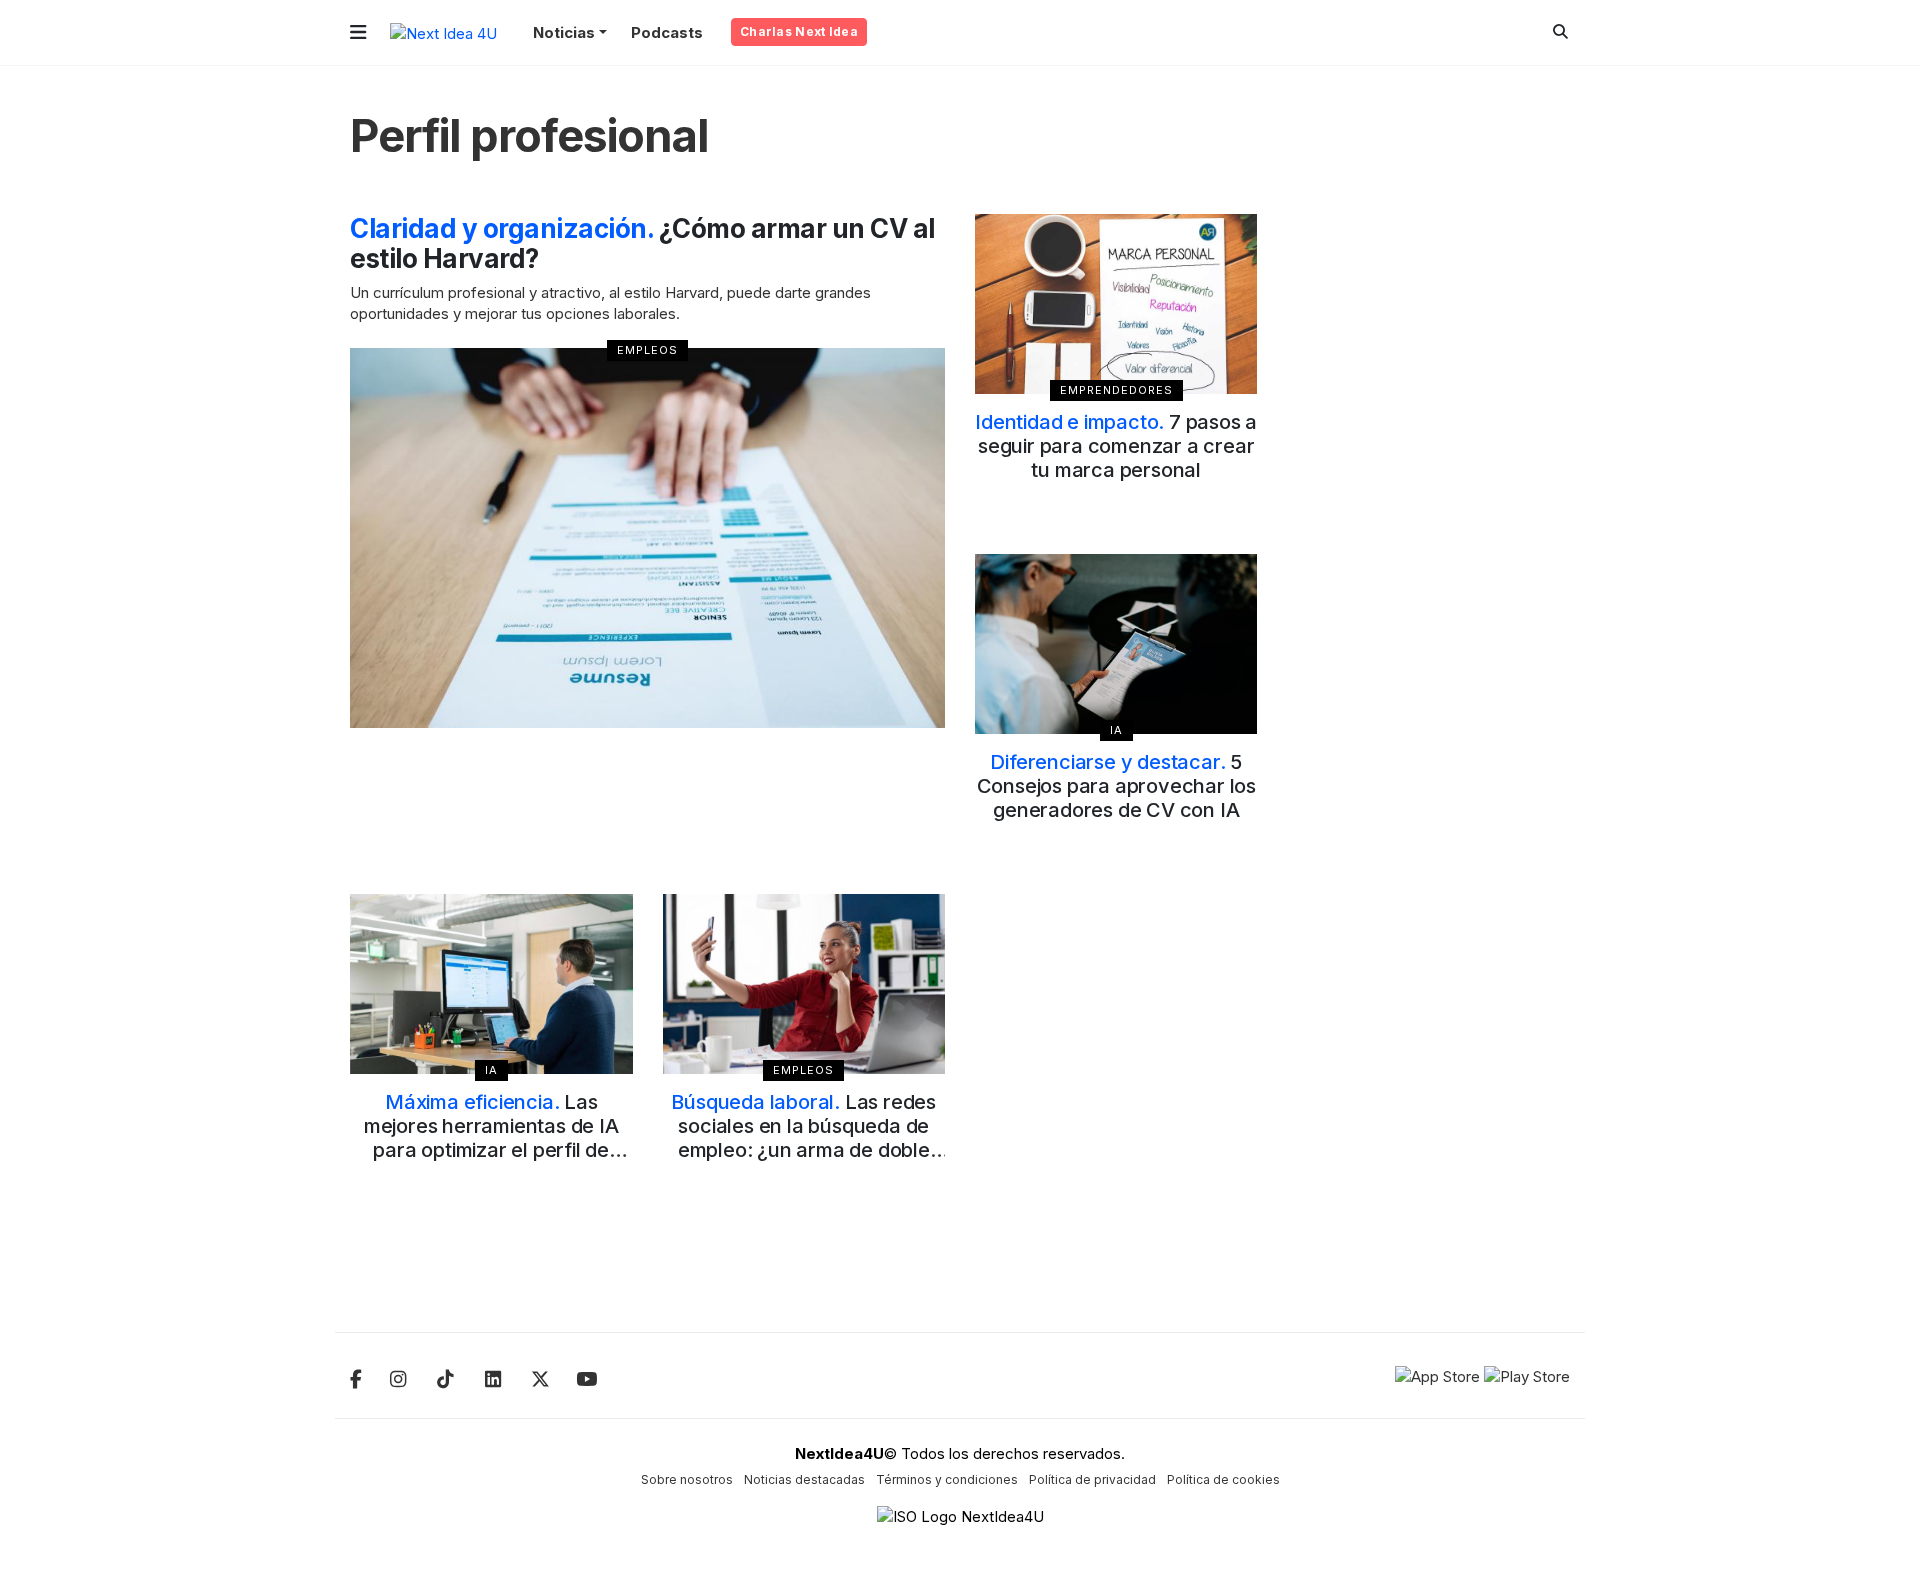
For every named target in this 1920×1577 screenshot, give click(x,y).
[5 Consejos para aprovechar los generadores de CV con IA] (1116, 644)
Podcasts (667, 32)
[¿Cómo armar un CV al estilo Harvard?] (647, 538)
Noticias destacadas (804, 1479)
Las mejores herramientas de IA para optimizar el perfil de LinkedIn (491, 1138)
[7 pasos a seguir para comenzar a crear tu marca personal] (1116, 304)
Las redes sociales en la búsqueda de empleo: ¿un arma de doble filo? (803, 1138)
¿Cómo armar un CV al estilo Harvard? (642, 243)
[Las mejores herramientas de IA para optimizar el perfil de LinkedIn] (491, 984)
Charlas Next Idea (799, 31)
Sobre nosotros (687, 1479)
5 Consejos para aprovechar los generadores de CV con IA (1116, 786)
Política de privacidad (1092, 1479)
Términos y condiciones (947, 1479)
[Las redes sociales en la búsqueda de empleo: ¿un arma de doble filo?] (804, 984)
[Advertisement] (1429, 514)
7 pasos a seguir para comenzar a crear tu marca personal (1116, 446)
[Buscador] (1560, 31)
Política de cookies (1223, 1479)
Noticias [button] (564, 32)
